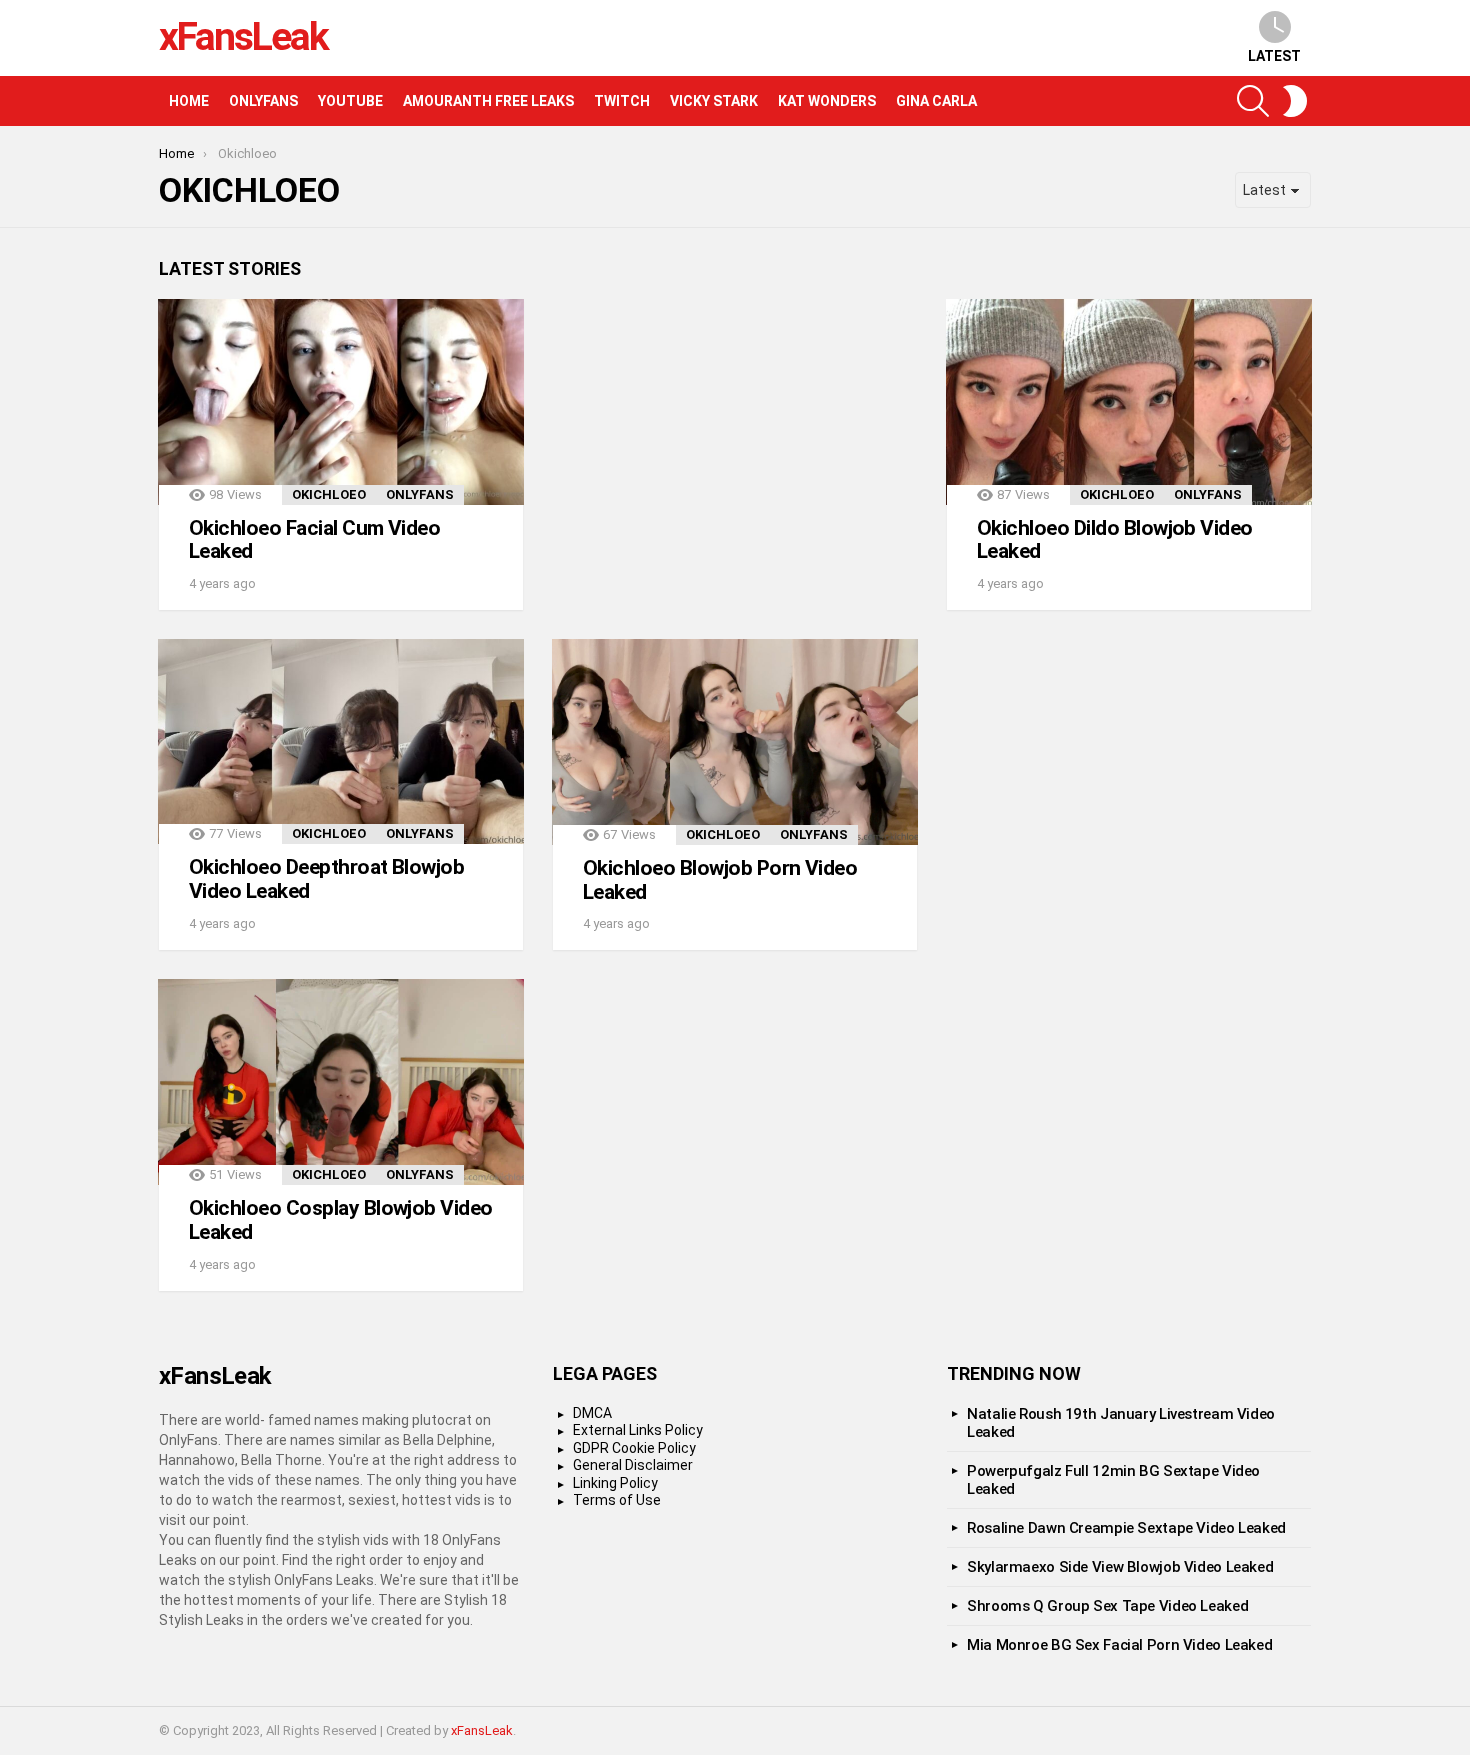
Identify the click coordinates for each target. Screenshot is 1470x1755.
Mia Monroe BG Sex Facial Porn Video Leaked (1119, 1645)
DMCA (592, 1413)
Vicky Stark (714, 101)
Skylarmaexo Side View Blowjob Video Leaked (1120, 1567)
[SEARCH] (1253, 101)
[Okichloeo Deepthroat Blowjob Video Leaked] (341, 742)
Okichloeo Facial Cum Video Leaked (314, 540)
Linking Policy (615, 1483)
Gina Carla (936, 101)
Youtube (350, 101)
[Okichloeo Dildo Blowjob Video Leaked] (1129, 402)
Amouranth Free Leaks (488, 101)
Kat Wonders (827, 101)
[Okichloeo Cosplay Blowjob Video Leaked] (341, 1082)
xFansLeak (243, 37)
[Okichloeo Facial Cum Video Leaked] (341, 402)
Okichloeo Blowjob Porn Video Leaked (720, 880)
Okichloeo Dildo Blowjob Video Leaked (1115, 540)
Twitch (622, 101)
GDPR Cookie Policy (634, 1448)
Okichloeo (329, 494)
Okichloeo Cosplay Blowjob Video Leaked (341, 1220)
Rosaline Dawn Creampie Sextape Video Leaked (1126, 1528)
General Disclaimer (633, 1465)
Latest (1274, 56)
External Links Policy (638, 1430)
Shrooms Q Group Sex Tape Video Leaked (1107, 1606)
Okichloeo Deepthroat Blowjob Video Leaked (326, 879)
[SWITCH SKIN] (1295, 101)
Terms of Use (617, 1500)
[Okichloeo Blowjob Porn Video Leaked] (735, 742)
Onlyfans (263, 101)
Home (189, 101)
